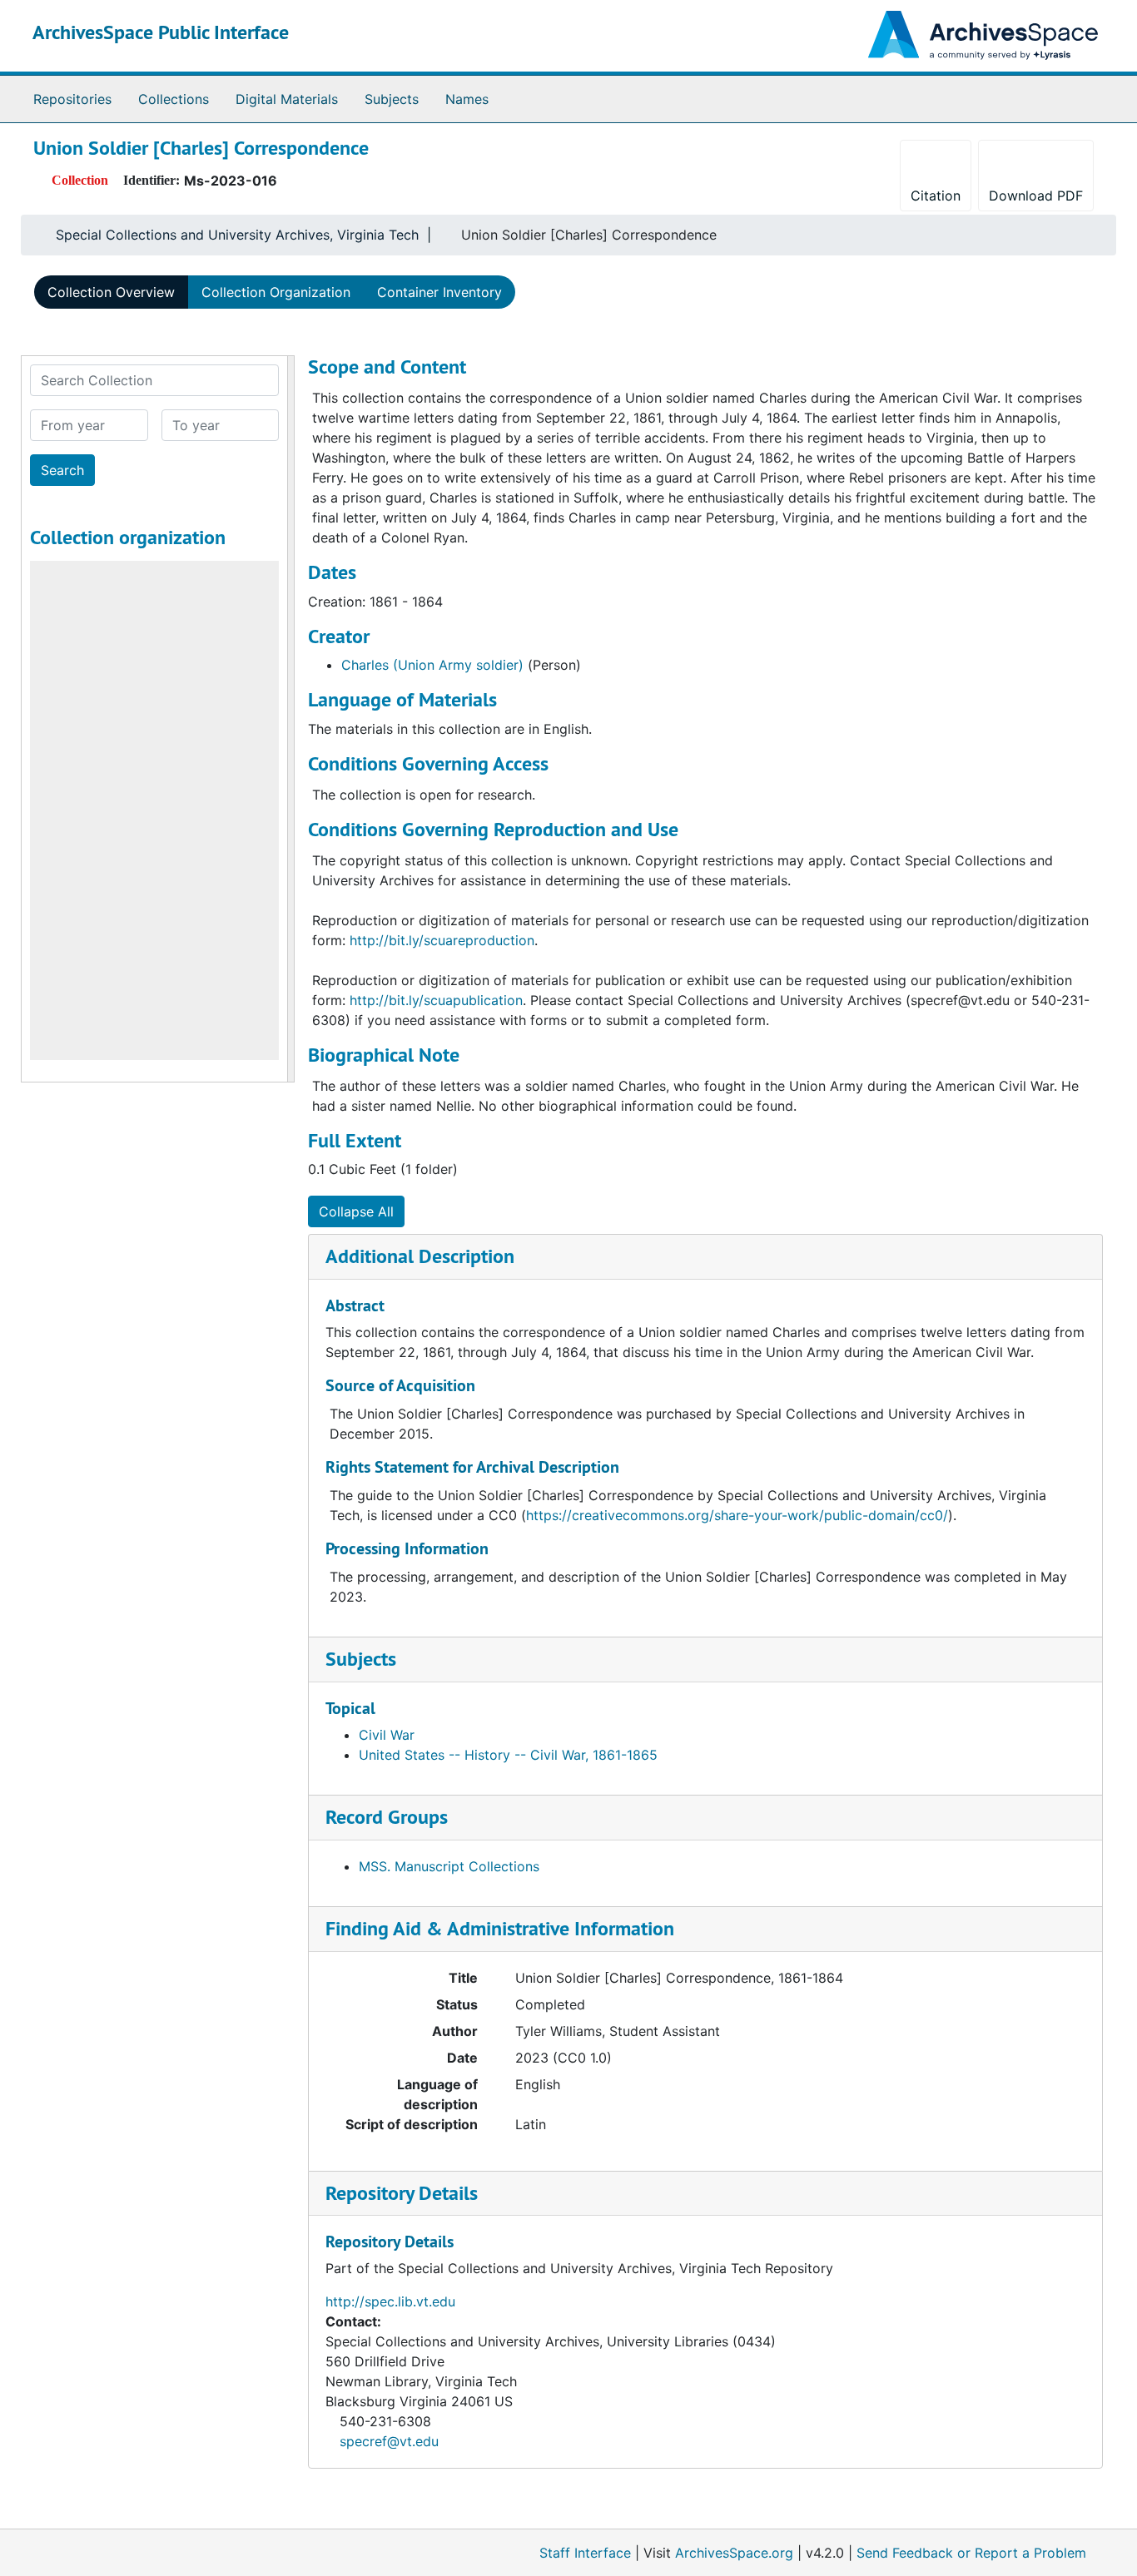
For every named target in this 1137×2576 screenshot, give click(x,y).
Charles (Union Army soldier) (432, 665)
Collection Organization (276, 292)
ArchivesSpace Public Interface (161, 32)
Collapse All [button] (356, 1211)
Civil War (387, 1735)
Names (467, 99)
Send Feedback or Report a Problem (971, 2553)
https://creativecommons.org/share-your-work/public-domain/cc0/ (737, 1515)
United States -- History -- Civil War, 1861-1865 (508, 1755)
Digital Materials (287, 99)
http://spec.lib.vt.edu (390, 2301)
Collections (174, 99)
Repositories (72, 99)
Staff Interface (585, 2553)
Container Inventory (439, 292)
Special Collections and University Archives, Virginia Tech (237, 235)
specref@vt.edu (389, 2441)
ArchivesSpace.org (734, 2553)
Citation (936, 196)
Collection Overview (111, 292)
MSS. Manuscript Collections (449, 1866)
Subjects (392, 99)
